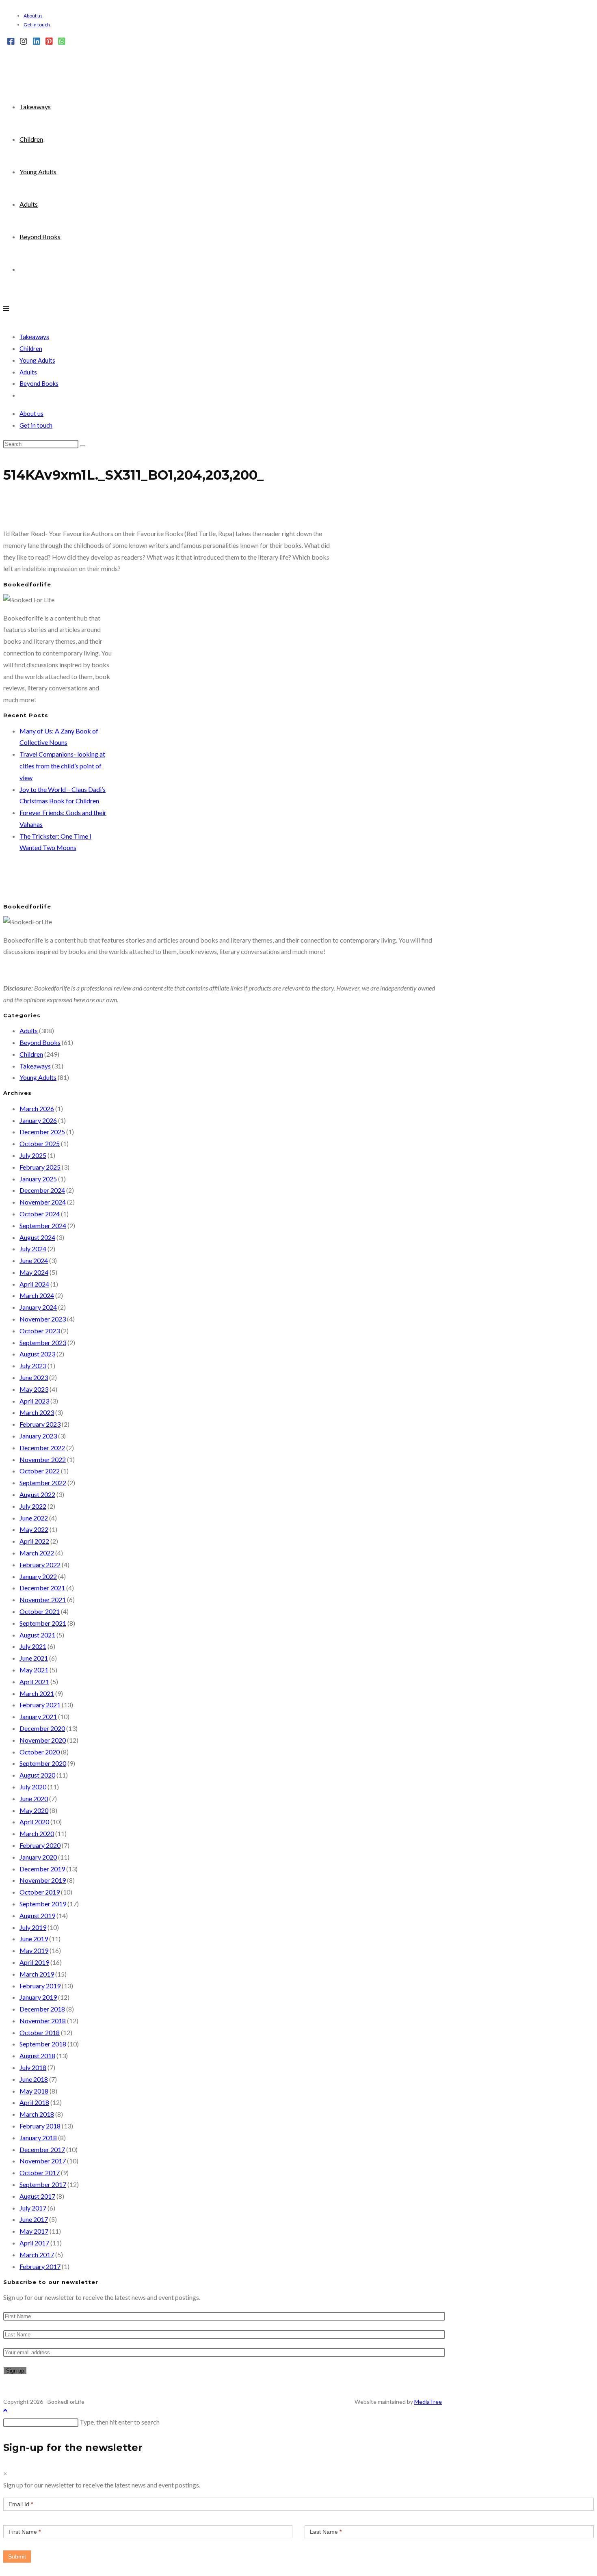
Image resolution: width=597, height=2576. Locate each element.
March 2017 (37, 2255)
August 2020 (37, 1775)
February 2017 (40, 2266)
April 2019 (34, 1962)
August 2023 (37, 1354)
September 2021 (43, 1623)
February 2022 (40, 1565)
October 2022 (40, 1471)
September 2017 (43, 2184)
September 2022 (43, 1483)
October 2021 (40, 1611)
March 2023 (37, 1412)
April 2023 (34, 1401)
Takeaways (34, 337)
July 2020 (33, 1787)
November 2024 (43, 1202)
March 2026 (37, 1108)
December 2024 (42, 1190)
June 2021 (34, 1658)
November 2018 (43, 2021)
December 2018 (42, 2009)
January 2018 (38, 2138)
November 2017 (43, 2161)
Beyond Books (39, 383)
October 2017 (40, 2173)
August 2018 (37, 2056)
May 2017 (34, 2231)
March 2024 (37, 1295)
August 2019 (37, 1915)
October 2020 (40, 1752)
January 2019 (38, 1997)
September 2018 (43, 2044)
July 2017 (33, 2208)
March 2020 (37, 1833)
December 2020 (42, 1728)
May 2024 (34, 1272)
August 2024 (37, 1237)
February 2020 (40, 1845)
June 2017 (34, 2219)
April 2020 (34, 1822)
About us (33, 16)
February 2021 (40, 1705)
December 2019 (42, 1869)
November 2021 (43, 1599)
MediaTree (428, 2402)
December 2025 (42, 1132)
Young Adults (37, 360)
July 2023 (33, 1366)
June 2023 (34, 1377)
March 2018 (37, 2114)
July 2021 (33, 1646)
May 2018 (34, 2091)
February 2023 (40, 1424)
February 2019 (40, 1986)
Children (31, 348)
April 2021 (34, 1682)
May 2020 (34, 1810)
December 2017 (42, 2149)
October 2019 (40, 1892)
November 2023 (43, 1319)
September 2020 (43, 1763)
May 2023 (34, 1389)
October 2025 (40, 1143)
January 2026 (38, 1120)
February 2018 (40, 2126)
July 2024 (33, 1249)
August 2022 (37, 1494)
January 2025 (38, 1179)
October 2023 (40, 1331)
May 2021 (34, 1670)
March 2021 (37, 1693)
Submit (17, 2557)
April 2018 (34, 2102)
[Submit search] (82, 446)
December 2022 (42, 1448)
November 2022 (43, 1459)
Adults (28, 372)
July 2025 (33, 1155)
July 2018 (33, 2067)
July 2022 (33, 1506)
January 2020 (38, 1857)
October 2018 (40, 2032)
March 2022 (37, 1553)
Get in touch (37, 25)
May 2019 (34, 1950)
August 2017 (37, 2196)
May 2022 (34, 1529)
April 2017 (34, 2243)
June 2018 (34, 2079)
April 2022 (34, 1541)
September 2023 (43, 1342)
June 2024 (34, 1260)
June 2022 (34, 1518)
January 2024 (38, 1307)
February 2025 (40, 1167)
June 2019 (34, 1939)
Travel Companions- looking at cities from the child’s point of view (62, 766)
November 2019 (43, 1880)
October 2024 (40, 1214)
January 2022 (38, 1576)
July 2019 (33, 1927)
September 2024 (43, 1225)
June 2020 (34, 1798)
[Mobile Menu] (6, 308)
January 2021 (38, 1716)
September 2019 (43, 1904)
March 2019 (37, 1974)
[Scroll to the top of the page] (5, 2410)
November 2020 (43, 1740)
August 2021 (37, 1635)
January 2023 (38, 1436)
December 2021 (42, 1588)
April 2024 (34, 1284)
